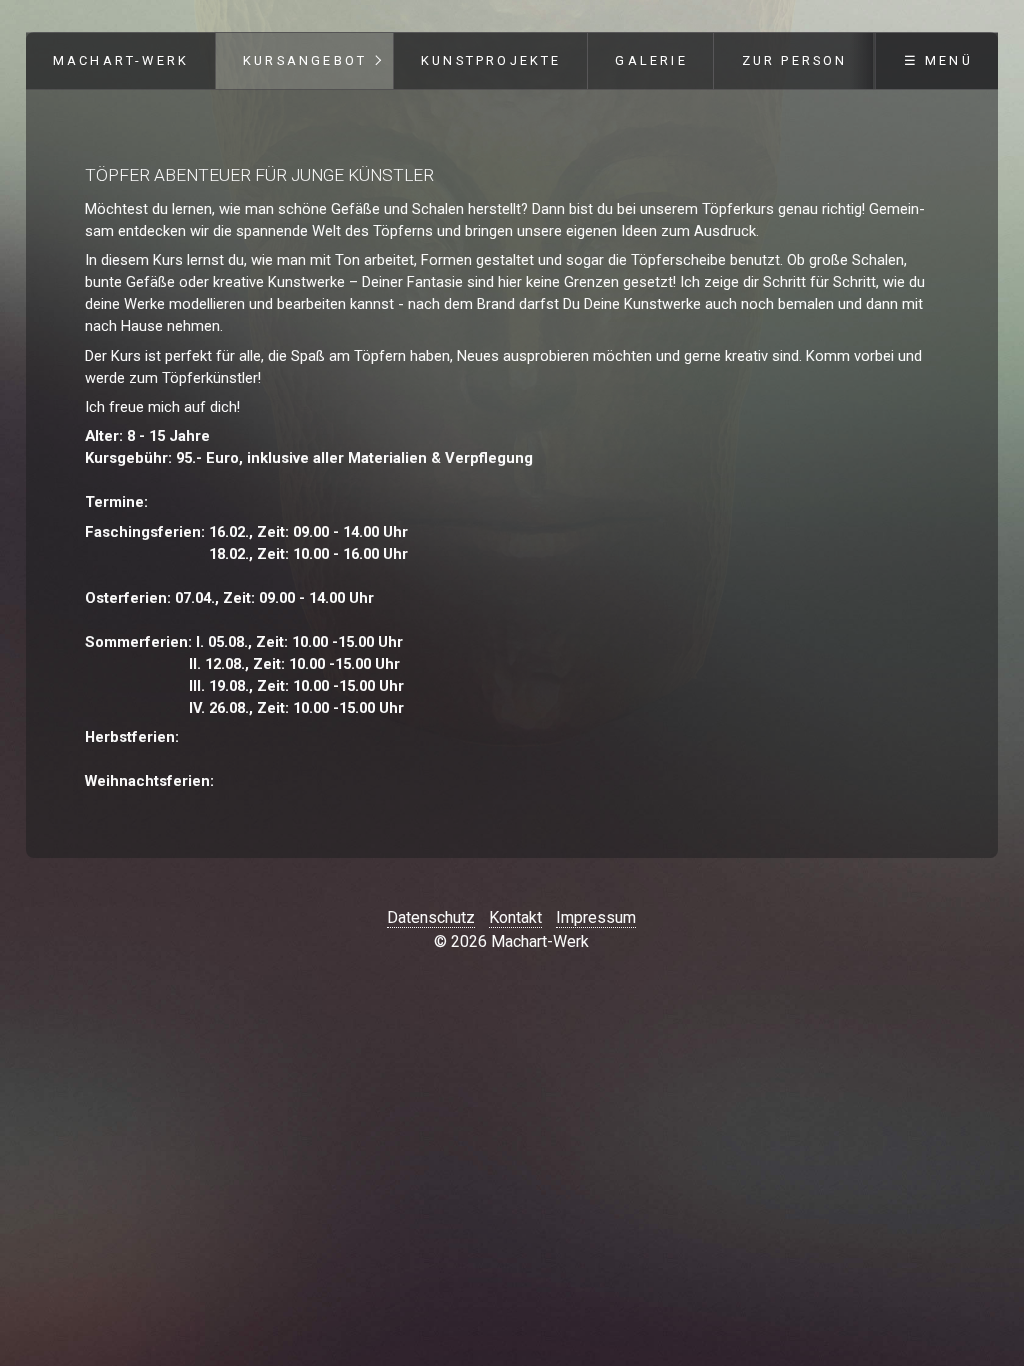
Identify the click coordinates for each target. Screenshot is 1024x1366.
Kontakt (515, 917)
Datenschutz (431, 917)
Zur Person (795, 60)
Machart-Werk (121, 60)
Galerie (651, 60)
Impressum (596, 917)
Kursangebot (305, 60)
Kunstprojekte (491, 60)
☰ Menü (938, 60)
